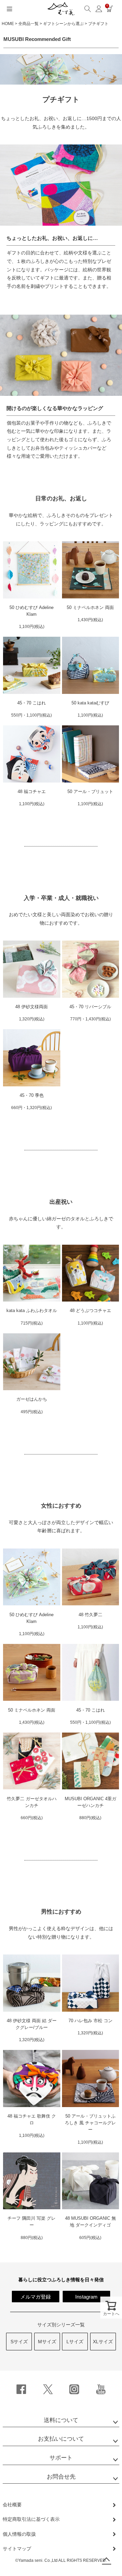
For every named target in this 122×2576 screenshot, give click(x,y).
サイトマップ (17, 2549)
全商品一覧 (28, 24)
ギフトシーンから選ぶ (63, 24)
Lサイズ (75, 2342)
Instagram (86, 2297)
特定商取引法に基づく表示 (31, 2519)
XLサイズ (103, 2342)
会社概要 (12, 2505)
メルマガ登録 (36, 2297)
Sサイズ (19, 2342)
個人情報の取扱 (19, 2534)
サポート (61, 2458)
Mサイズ (47, 2342)
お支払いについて (61, 2439)
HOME (8, 24)
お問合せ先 (61, 2477)
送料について (61, 2420)
